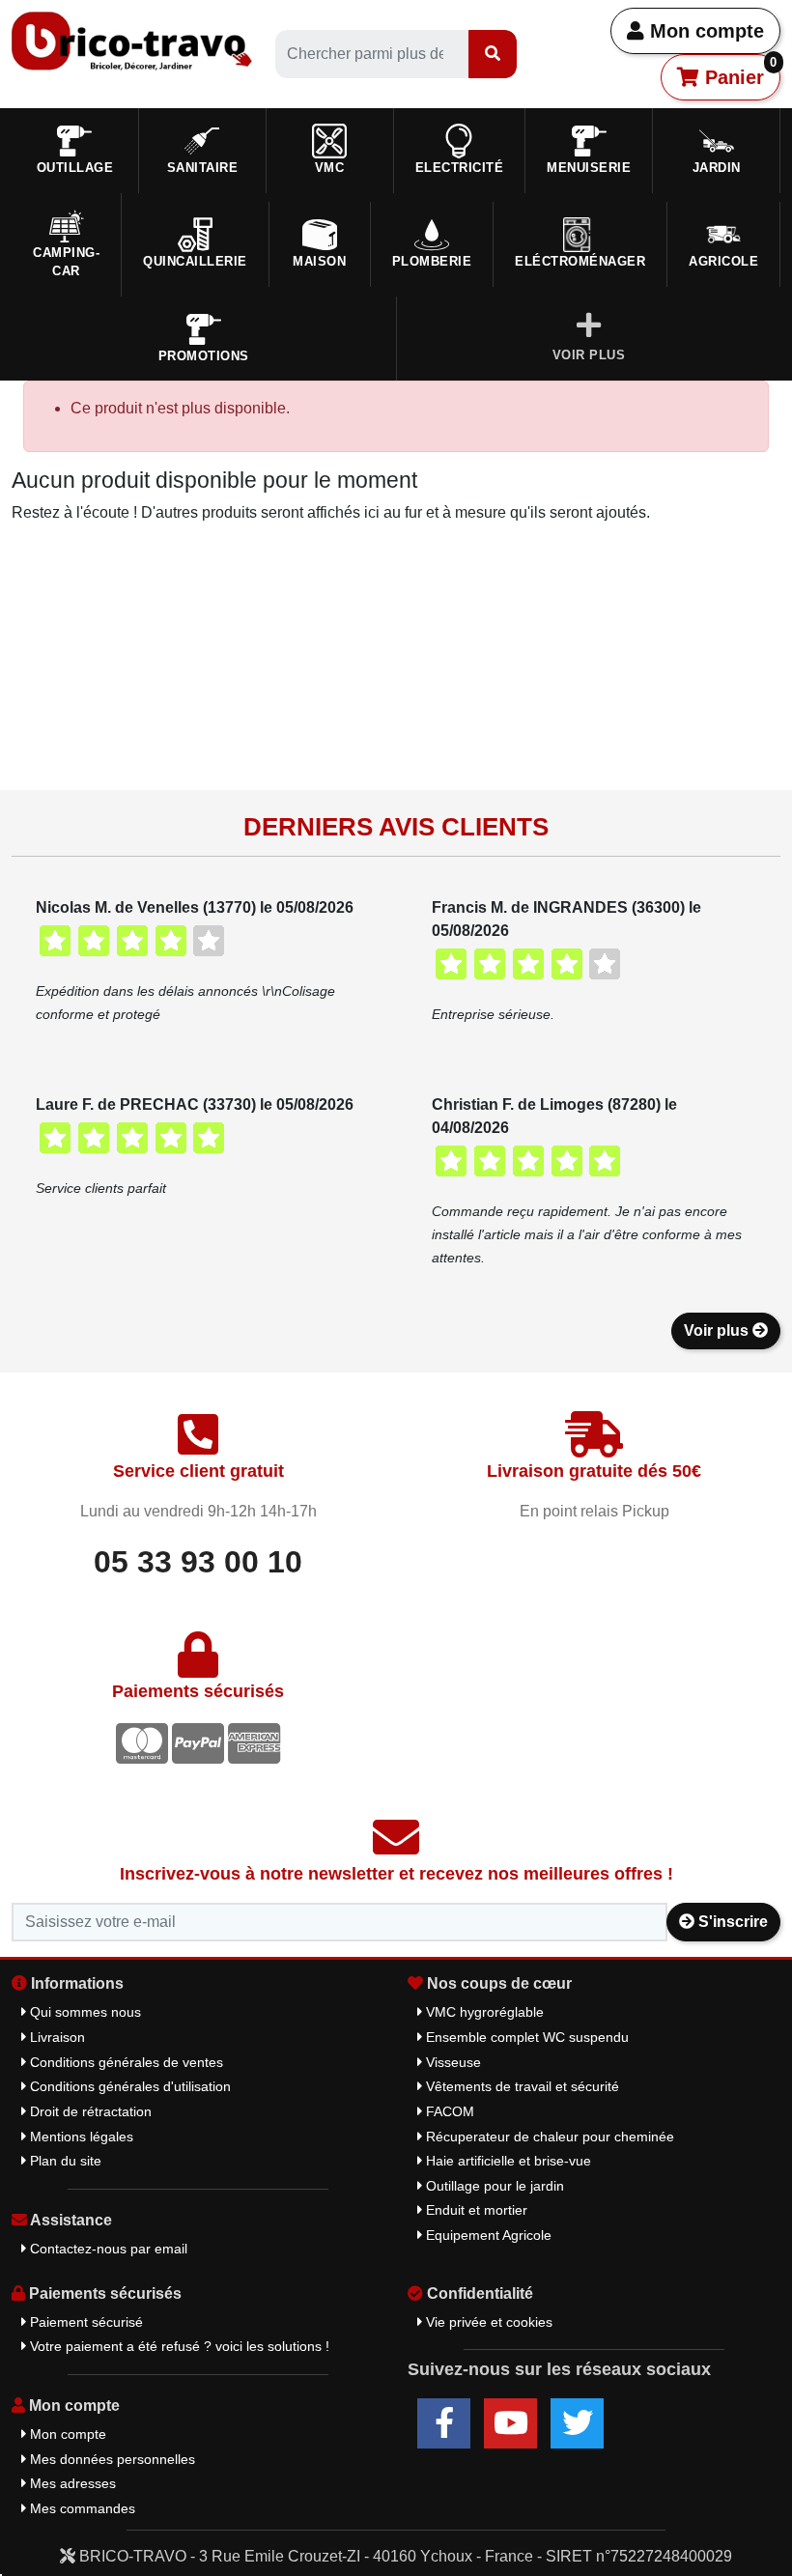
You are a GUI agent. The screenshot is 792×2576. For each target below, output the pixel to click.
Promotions (204, 356)
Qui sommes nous (84, 2012)
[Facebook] (444, 2423)
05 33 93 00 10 (198, 1562)
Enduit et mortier (475, 2210)
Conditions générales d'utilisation (128, 2086)
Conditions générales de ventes (125, 2062)
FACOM (448, 2111)
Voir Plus (589, 355)
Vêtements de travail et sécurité (521, 2086)
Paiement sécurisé (85, 2322)
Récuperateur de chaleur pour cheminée (548, 2137)
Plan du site (64, 2161)
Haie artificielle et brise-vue (507, 2161)
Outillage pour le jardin (493, 2186)
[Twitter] (577, 2423)
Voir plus (718, 1330)
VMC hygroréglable (483, 2012)
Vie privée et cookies (487, 2322)
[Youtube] (510, 2423)
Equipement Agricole (487, 2235)
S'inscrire (731, 1922)
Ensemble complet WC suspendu (525, 2037)
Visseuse (452, 2062)
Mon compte (704, 31)
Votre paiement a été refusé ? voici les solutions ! (178, 2346)
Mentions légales (80, 2137)
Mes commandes (81, 2508)
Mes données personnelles (111, 2459)
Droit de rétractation (89, 2111)
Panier (738, 71)
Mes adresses (71, 2483)
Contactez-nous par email (107, 2249)
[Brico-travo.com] (132, 40)
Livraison (56, 2037)
